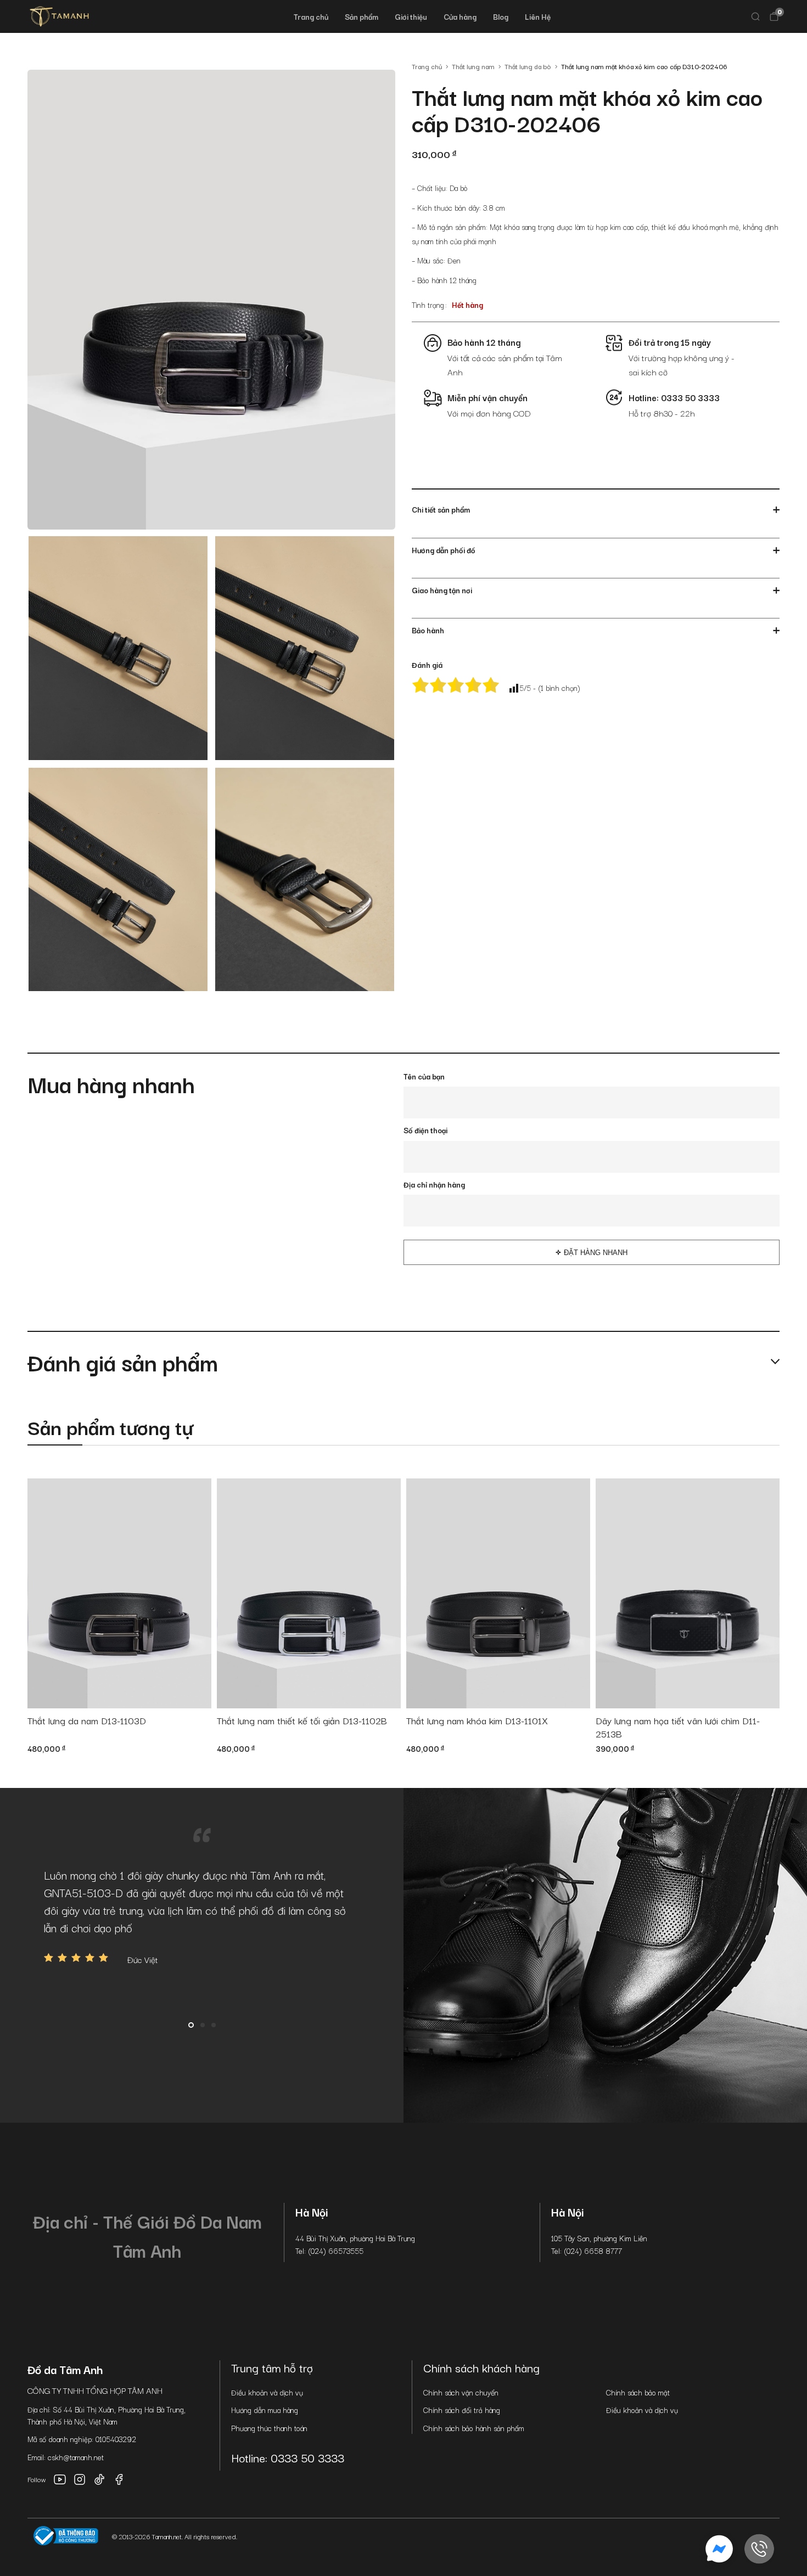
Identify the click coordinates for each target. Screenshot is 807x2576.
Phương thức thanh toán (269, 2428)
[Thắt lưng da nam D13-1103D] (119, 1593)
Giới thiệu (411, 16)
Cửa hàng (460, 16)
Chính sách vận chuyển (461, 2392)
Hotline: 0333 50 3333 (288, 2457)
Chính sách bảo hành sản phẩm (474, 2428)
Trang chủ (311, 16)
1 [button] (191, 2025)
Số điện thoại (425, 1130)
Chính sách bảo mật (638, 2392)
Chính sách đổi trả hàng (462, 2410)
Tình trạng (428, 305)
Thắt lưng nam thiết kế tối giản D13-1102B (302, 1721)
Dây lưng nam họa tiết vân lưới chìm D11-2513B (678, 1727)
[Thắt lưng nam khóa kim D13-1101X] (498, 1593)
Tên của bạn (424, 1076)
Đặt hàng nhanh (596, 1253)
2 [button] (203, 2025)
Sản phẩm (362, 16)
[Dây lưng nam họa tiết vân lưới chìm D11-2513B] (688, 1593)
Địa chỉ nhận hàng (434, 1184)
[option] (202, 1916)
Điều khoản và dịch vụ (267, 2392)
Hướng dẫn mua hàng (265, 2410)
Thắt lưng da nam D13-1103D (87, 1721)
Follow (37, 2479)
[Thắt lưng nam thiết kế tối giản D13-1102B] (309, 1593)
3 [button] (214, 2025)
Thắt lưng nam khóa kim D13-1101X (477, 1721)
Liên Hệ (538, 16)
